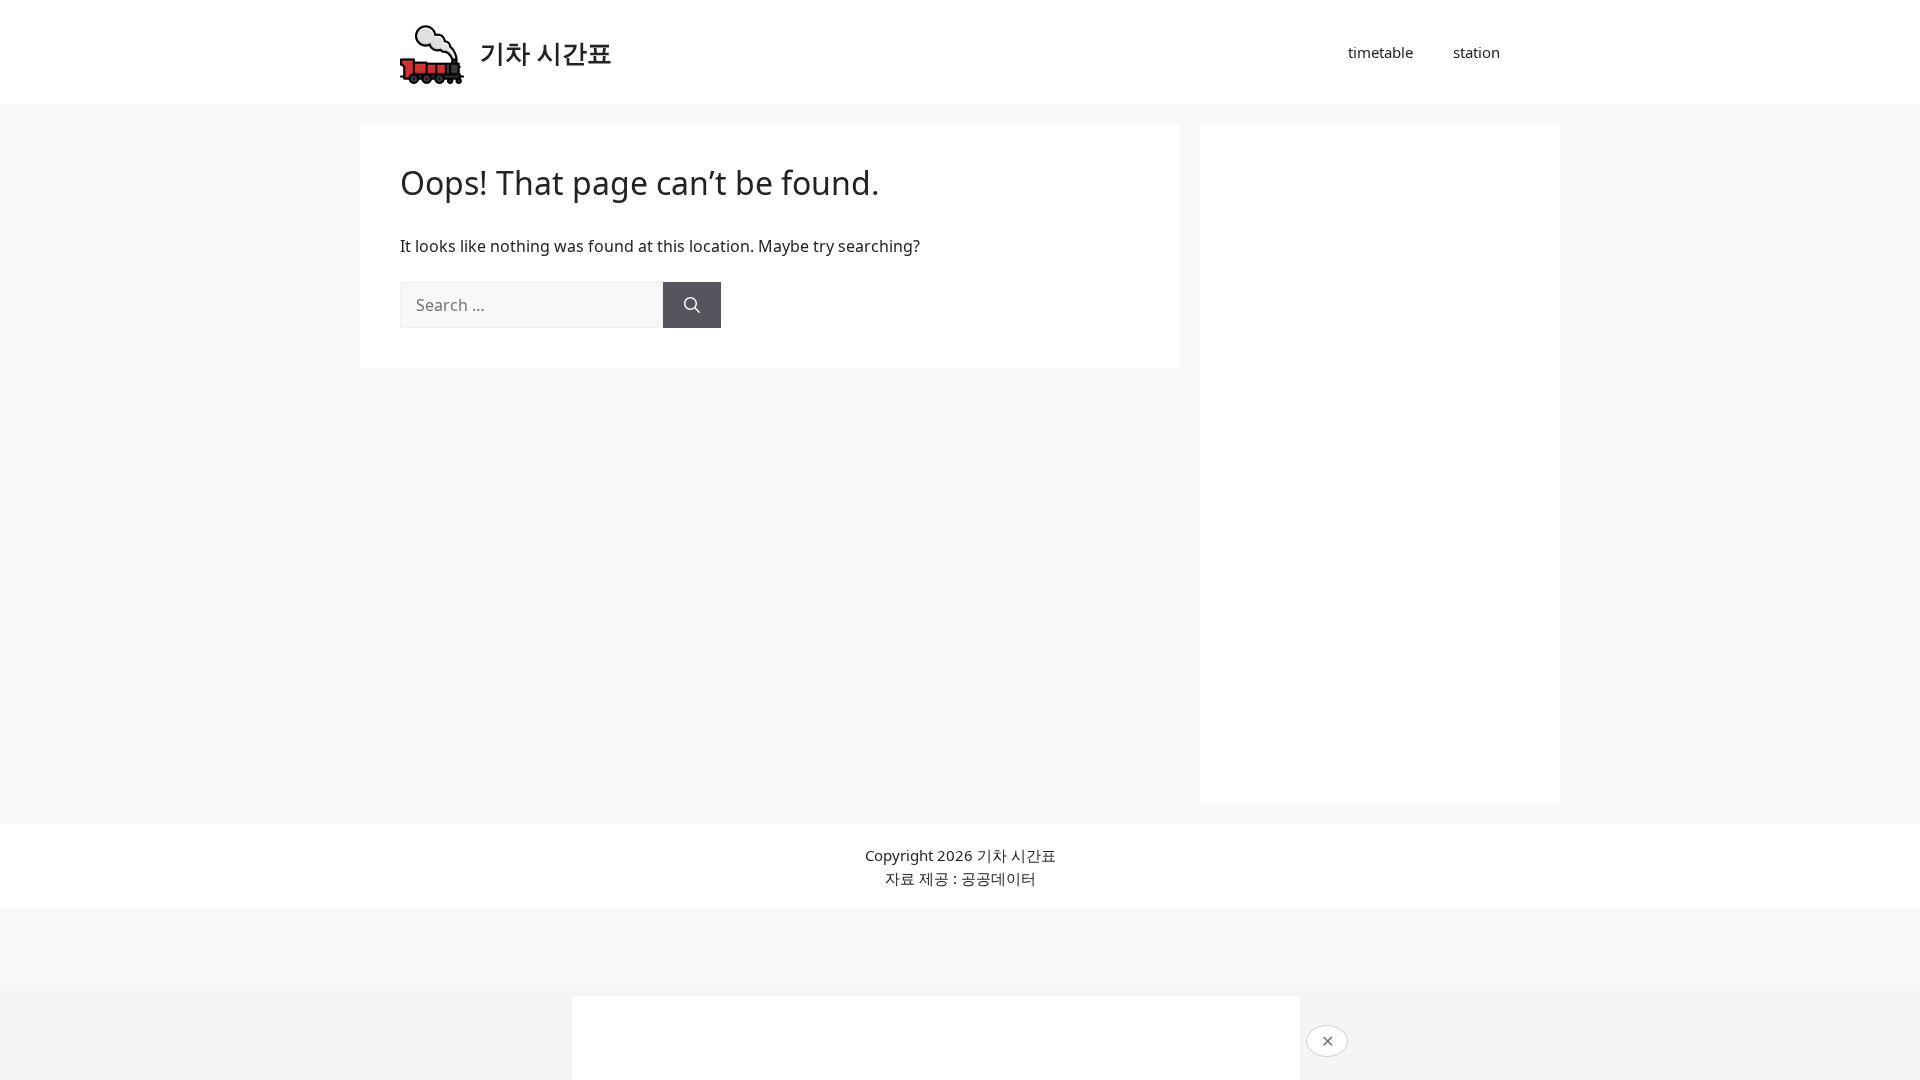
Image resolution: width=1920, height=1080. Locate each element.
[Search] (692, 305)
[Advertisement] (1380, 464)
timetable (1380, 52)
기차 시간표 (546, 52)
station (1476, 52)
